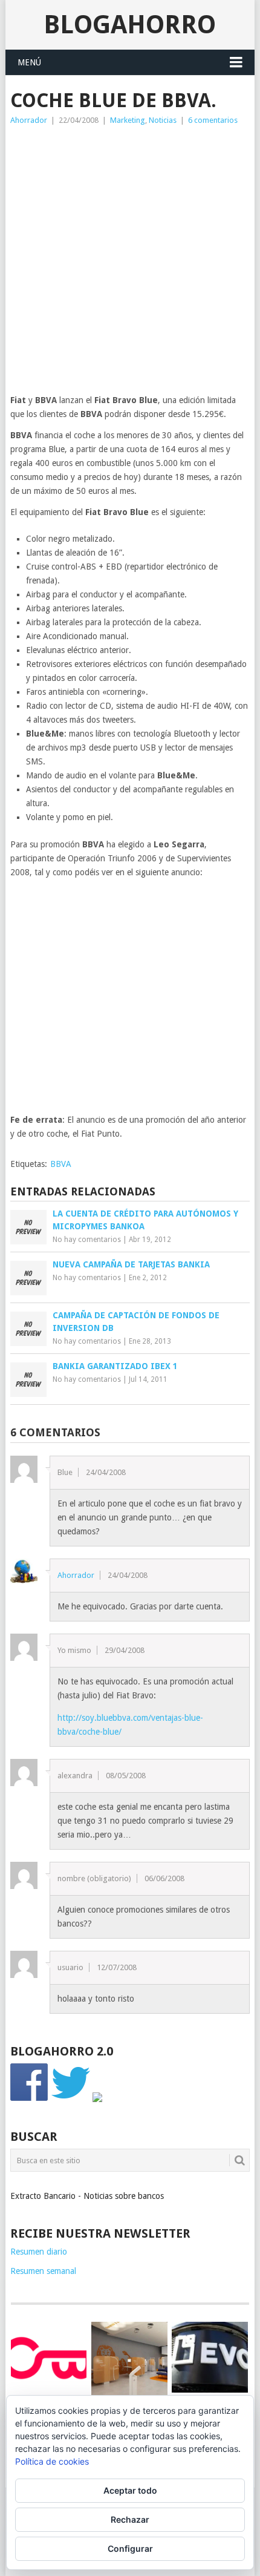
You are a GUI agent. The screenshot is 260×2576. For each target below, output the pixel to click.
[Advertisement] (130, 263)
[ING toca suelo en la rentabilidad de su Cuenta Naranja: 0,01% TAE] (129, 2360)
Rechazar (130, 2519)
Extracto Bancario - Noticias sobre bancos (87, 2196)
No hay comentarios (87, 1240)
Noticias (163, 120)
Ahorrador (29, 120)
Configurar (130, 2548)
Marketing (128, 120)
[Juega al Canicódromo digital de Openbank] (49, 2357)
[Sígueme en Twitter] (71, 2099)
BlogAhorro (130, 25)
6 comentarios (213, 120)
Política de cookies (52, 2461)
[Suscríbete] (97, 2099)
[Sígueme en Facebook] (30, 2099)
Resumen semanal (43, 2271)
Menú (29, 62)
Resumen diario (39, 2252)
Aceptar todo (130, 2490)
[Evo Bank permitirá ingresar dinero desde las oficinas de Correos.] (210, 2357)
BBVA (61, 1164)
